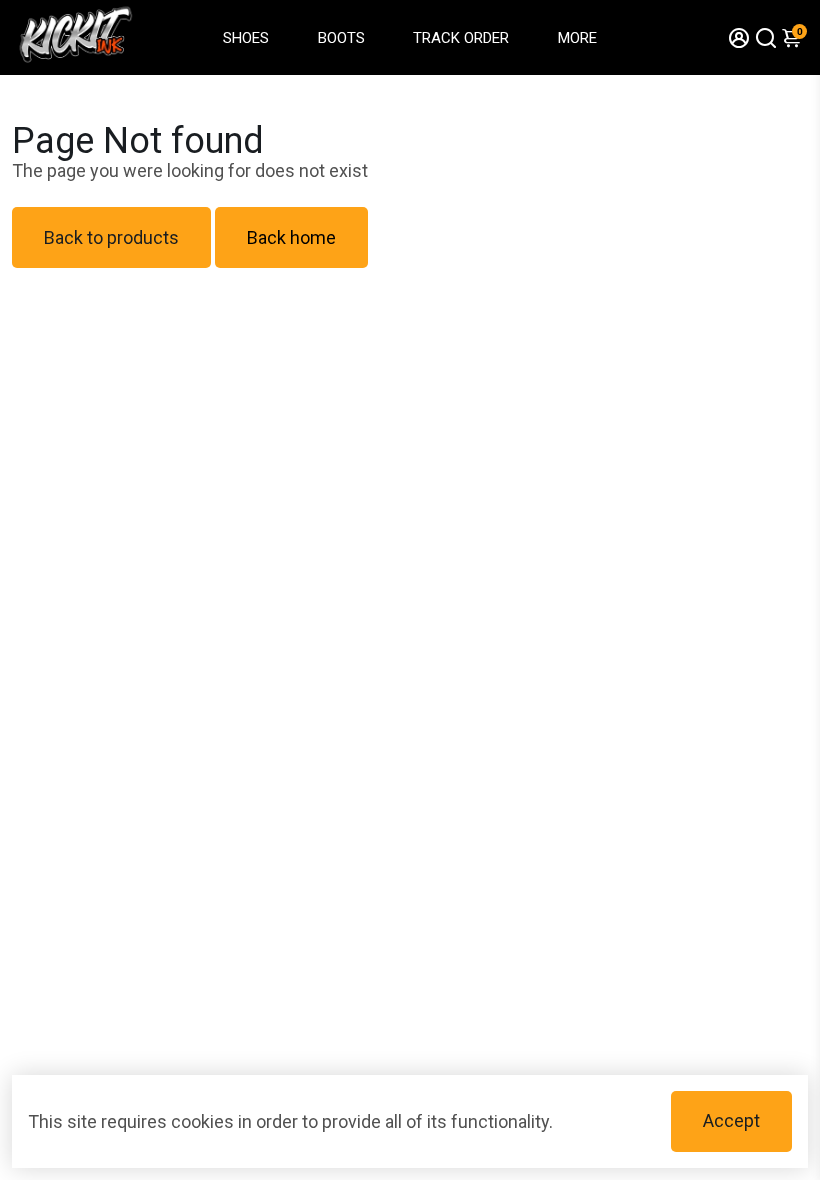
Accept (731, 1120)
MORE (577, 38)
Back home (291, 237)
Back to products (111, 237)
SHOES (246, 38)
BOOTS (341, 38)
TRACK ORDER (461, 38)
